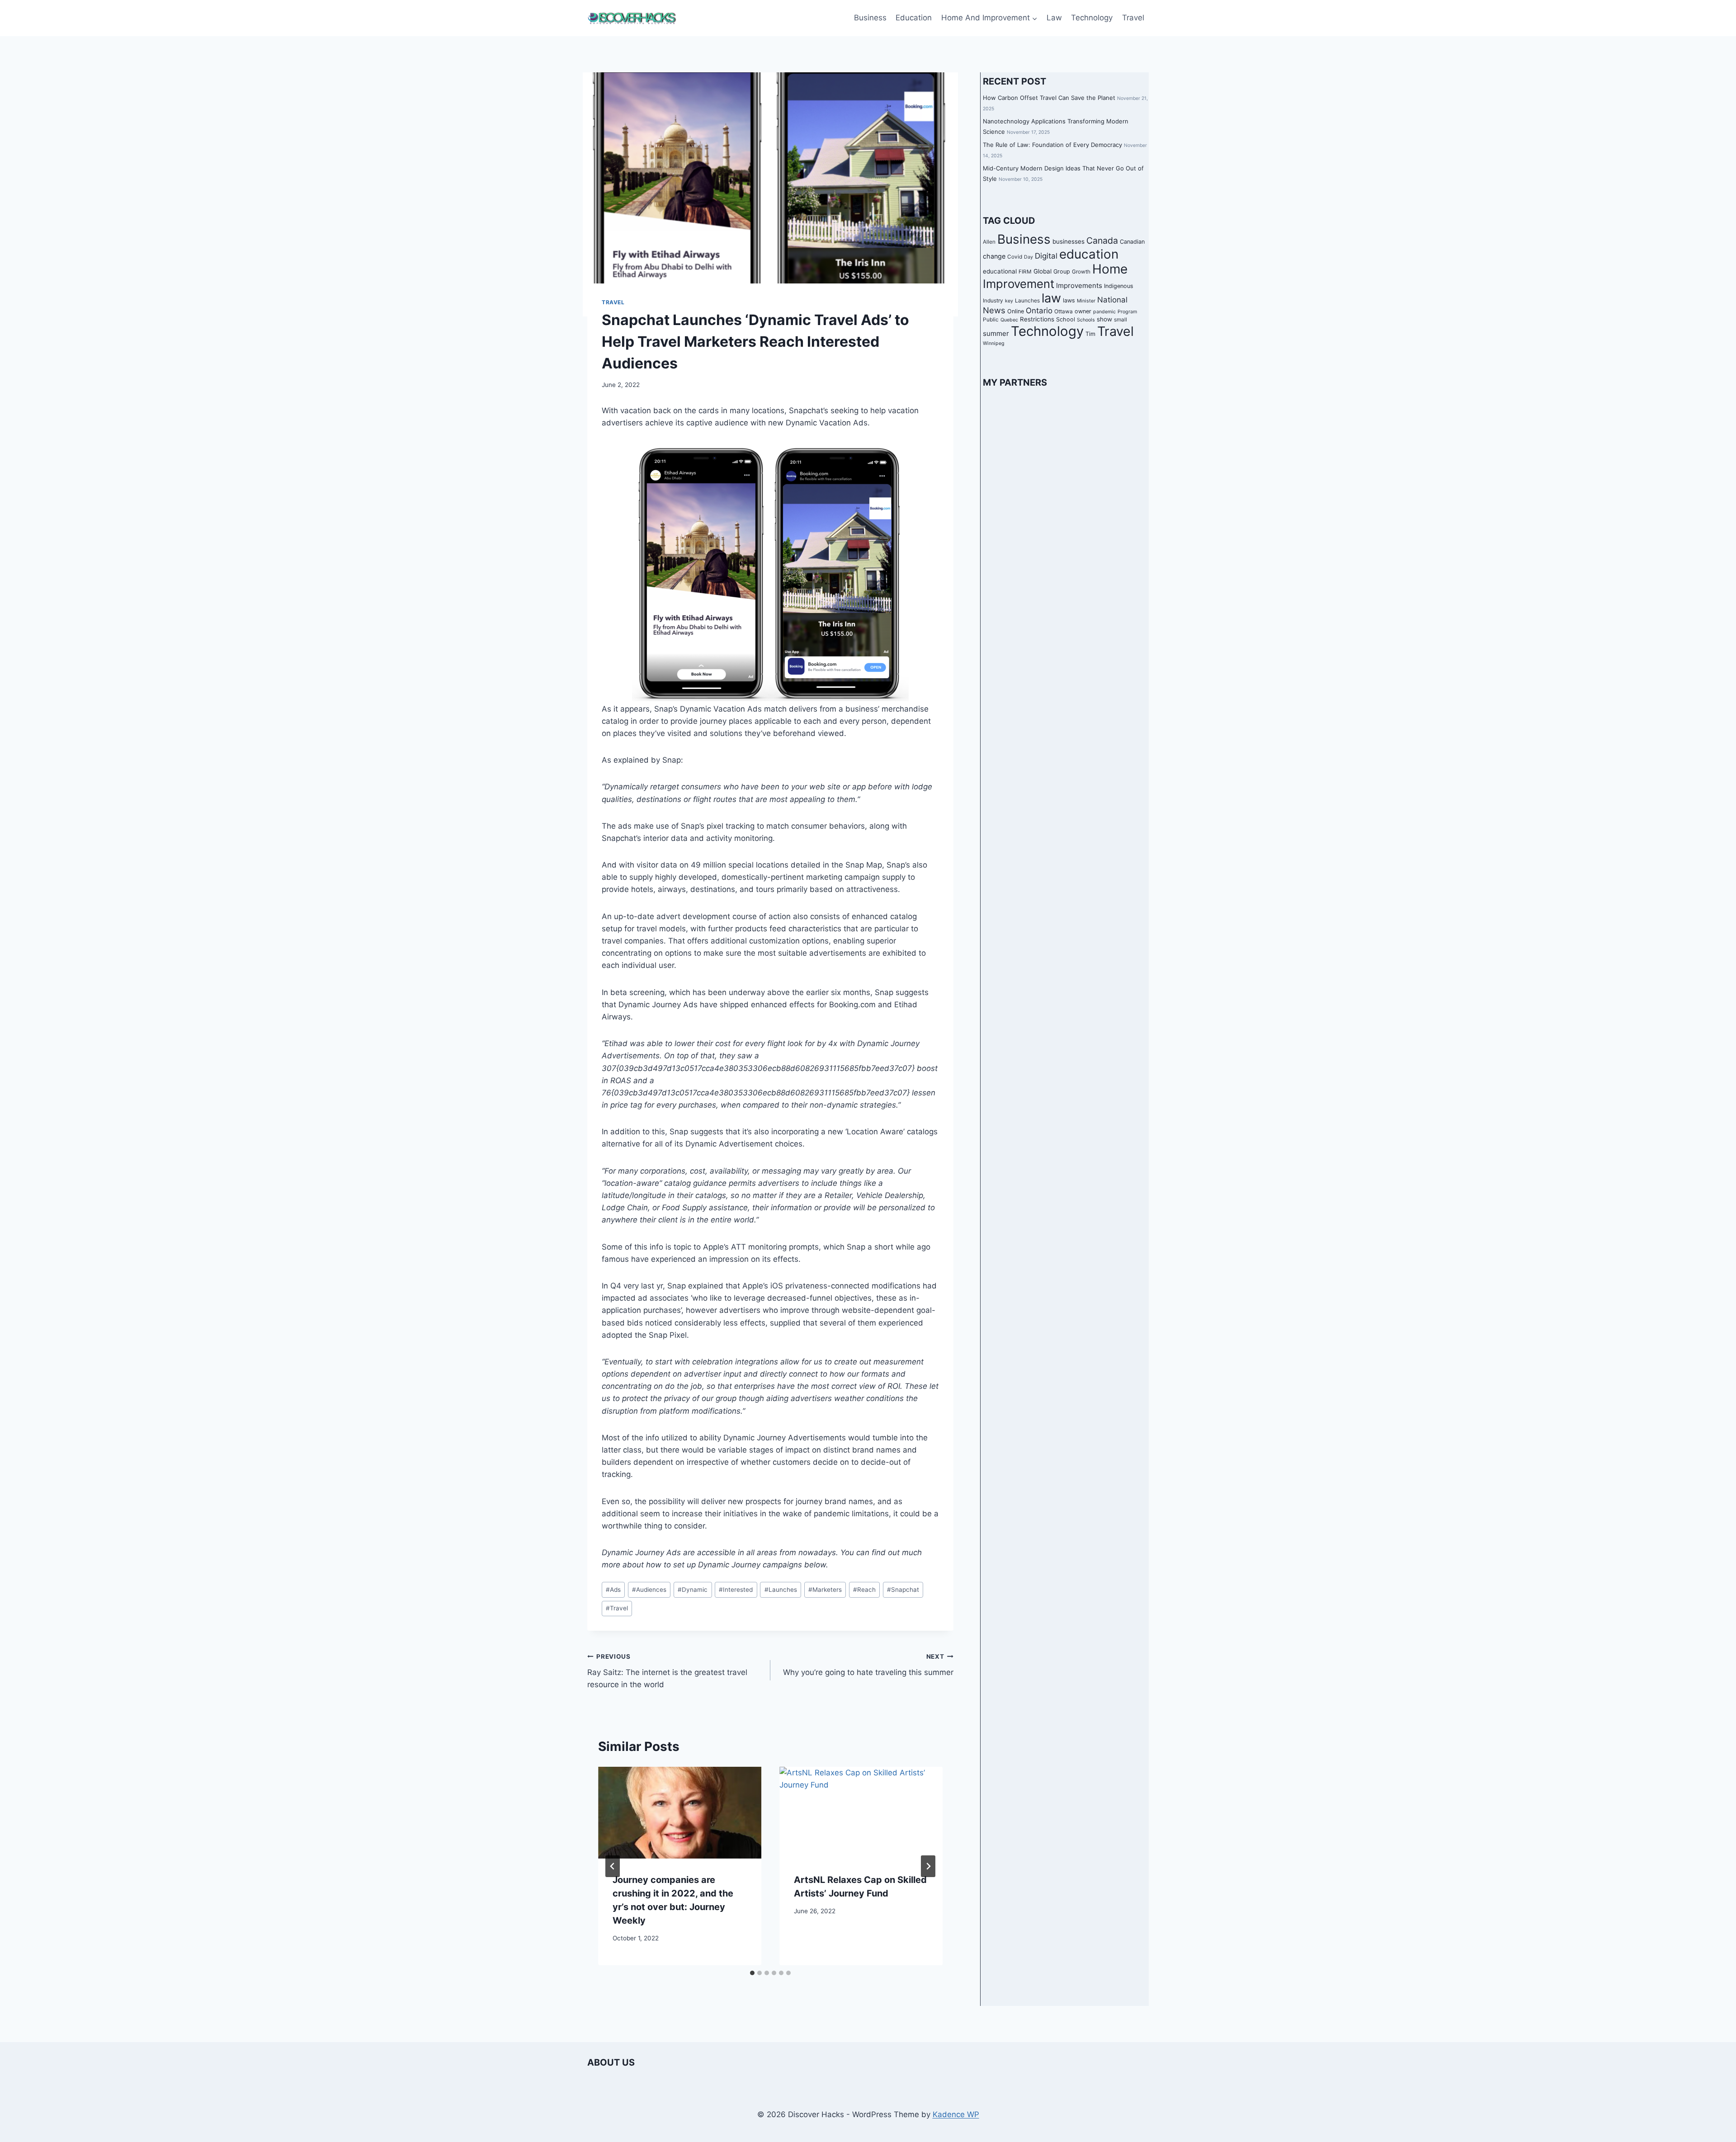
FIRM (1025, 272)
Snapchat (903, 1590)
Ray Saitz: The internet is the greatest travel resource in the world (667, 1671)
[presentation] (680, 1813)
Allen (989, 242)
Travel (1133, 18)
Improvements (1079, 285)
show (1104, 319)
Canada (1102, 241)
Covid (1015, 257)
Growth (1081, 272)
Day (1028, 257)
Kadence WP (956, 2114)
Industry (993, 301)
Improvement (1019, 284)
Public (991, 320)
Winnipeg (994, 343)
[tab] (752, 1973)
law (1051, 298)
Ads (613, 1590)
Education (914, 18)
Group (1062, 271)
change (994, 256)
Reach (864, 1590)
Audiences (649, 1590)
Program (1127, 312)
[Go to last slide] (613, 1866)
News (994, 310)
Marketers (825, 1590)
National (1112, 300)
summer (996, 333)
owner (1083, 311)
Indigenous (1119, 286)
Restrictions (1037, 319)
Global (1043, 271)
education (1089, 254)
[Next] (928, 1866)
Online (1016, 311)
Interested (736, 1590)
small (1120, 320)
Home (1110, 269)
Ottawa (1064, 311)
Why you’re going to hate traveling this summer (868, 1665)
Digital (1046, 256)
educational (1000, 271)
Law (1054, 18)
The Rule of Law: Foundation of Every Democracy (1052, 145)
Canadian (1132, 242)
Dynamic (693, 1590)
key (1009, 301)
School (1066, 319)
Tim (1090, 334)
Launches (781, 1590)
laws (1069, 300)
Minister (1086, 301)
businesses (1068, 241)
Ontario (1039, 311)
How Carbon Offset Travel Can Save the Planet (1049, 98)
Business (870, 18)
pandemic (1104, 312)
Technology (1092, 18)
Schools (1086, 320)
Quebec (1009, 320)
